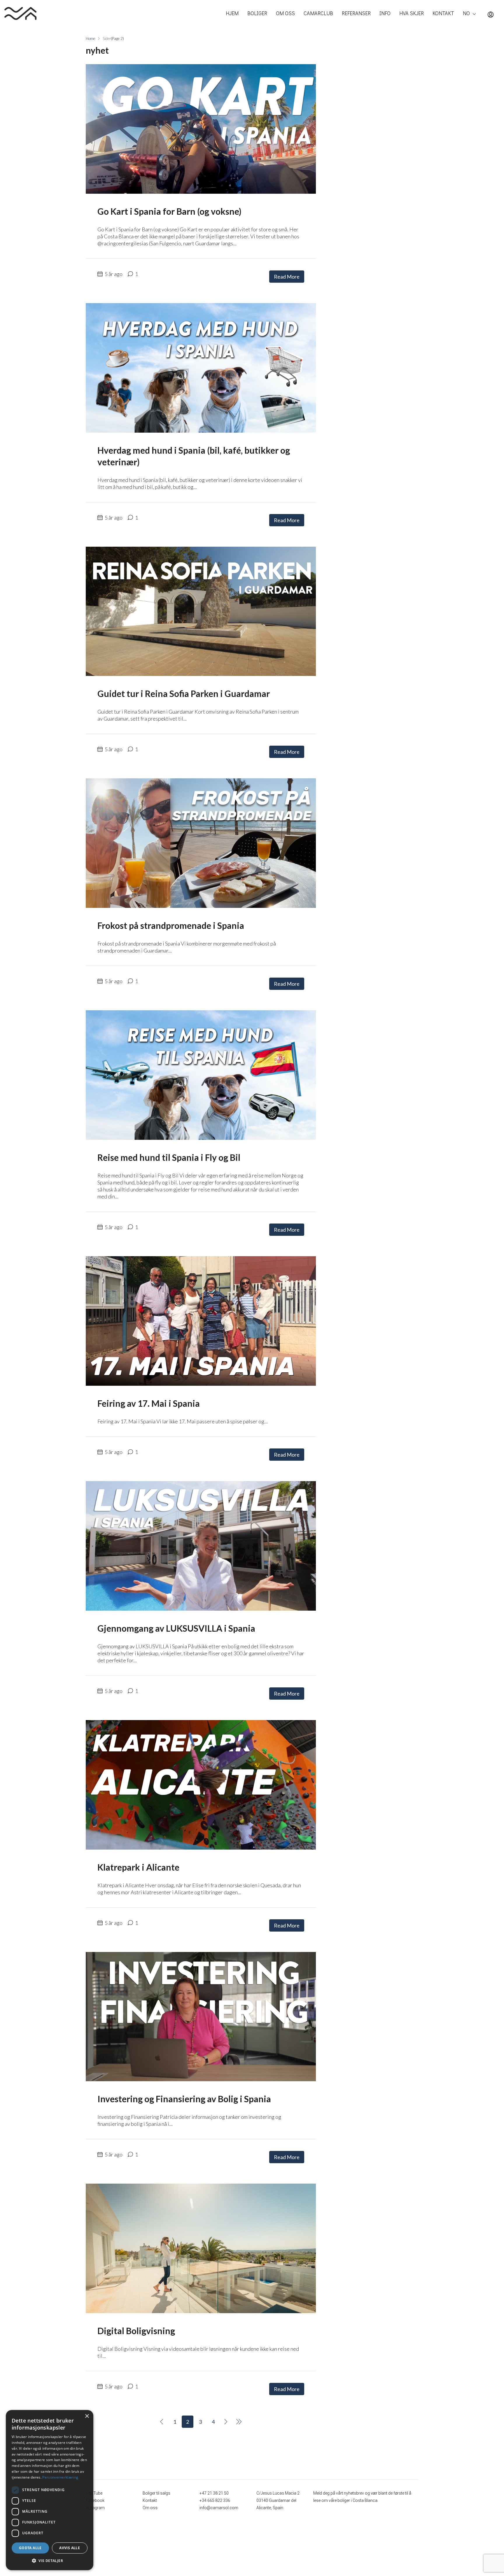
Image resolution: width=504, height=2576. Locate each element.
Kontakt (150, 2500)
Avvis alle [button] (70, 2548)
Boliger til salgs (156, 2493)
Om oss (150, 2508)
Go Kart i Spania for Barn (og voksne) (169, 211)
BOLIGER (257, 13)
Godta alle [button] (30, 2548)
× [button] (87, 2416)
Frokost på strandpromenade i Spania (171, 925)
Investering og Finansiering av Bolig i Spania (184, 2099)
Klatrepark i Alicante (138, 1867)
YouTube (94, 2493)
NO (466, 13)
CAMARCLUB (318, 13)
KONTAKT (443, 13)
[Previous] (162, 2422)
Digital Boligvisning (136, 2331)
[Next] (226, 2422)
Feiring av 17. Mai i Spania (149, 1403)
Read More (287, 277)
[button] (50, 2561)
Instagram (95, 2508)
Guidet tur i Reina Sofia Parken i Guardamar (184, 693)
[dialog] (50, 2490)
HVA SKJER (412, 13)
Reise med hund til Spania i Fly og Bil (169, 1157)
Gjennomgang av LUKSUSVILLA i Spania (176, 1628)
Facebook (95, 2500)
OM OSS (285, 13)
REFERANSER (356, 13)
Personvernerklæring (60, 2477)
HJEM (232, 13)
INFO (385, 13)
